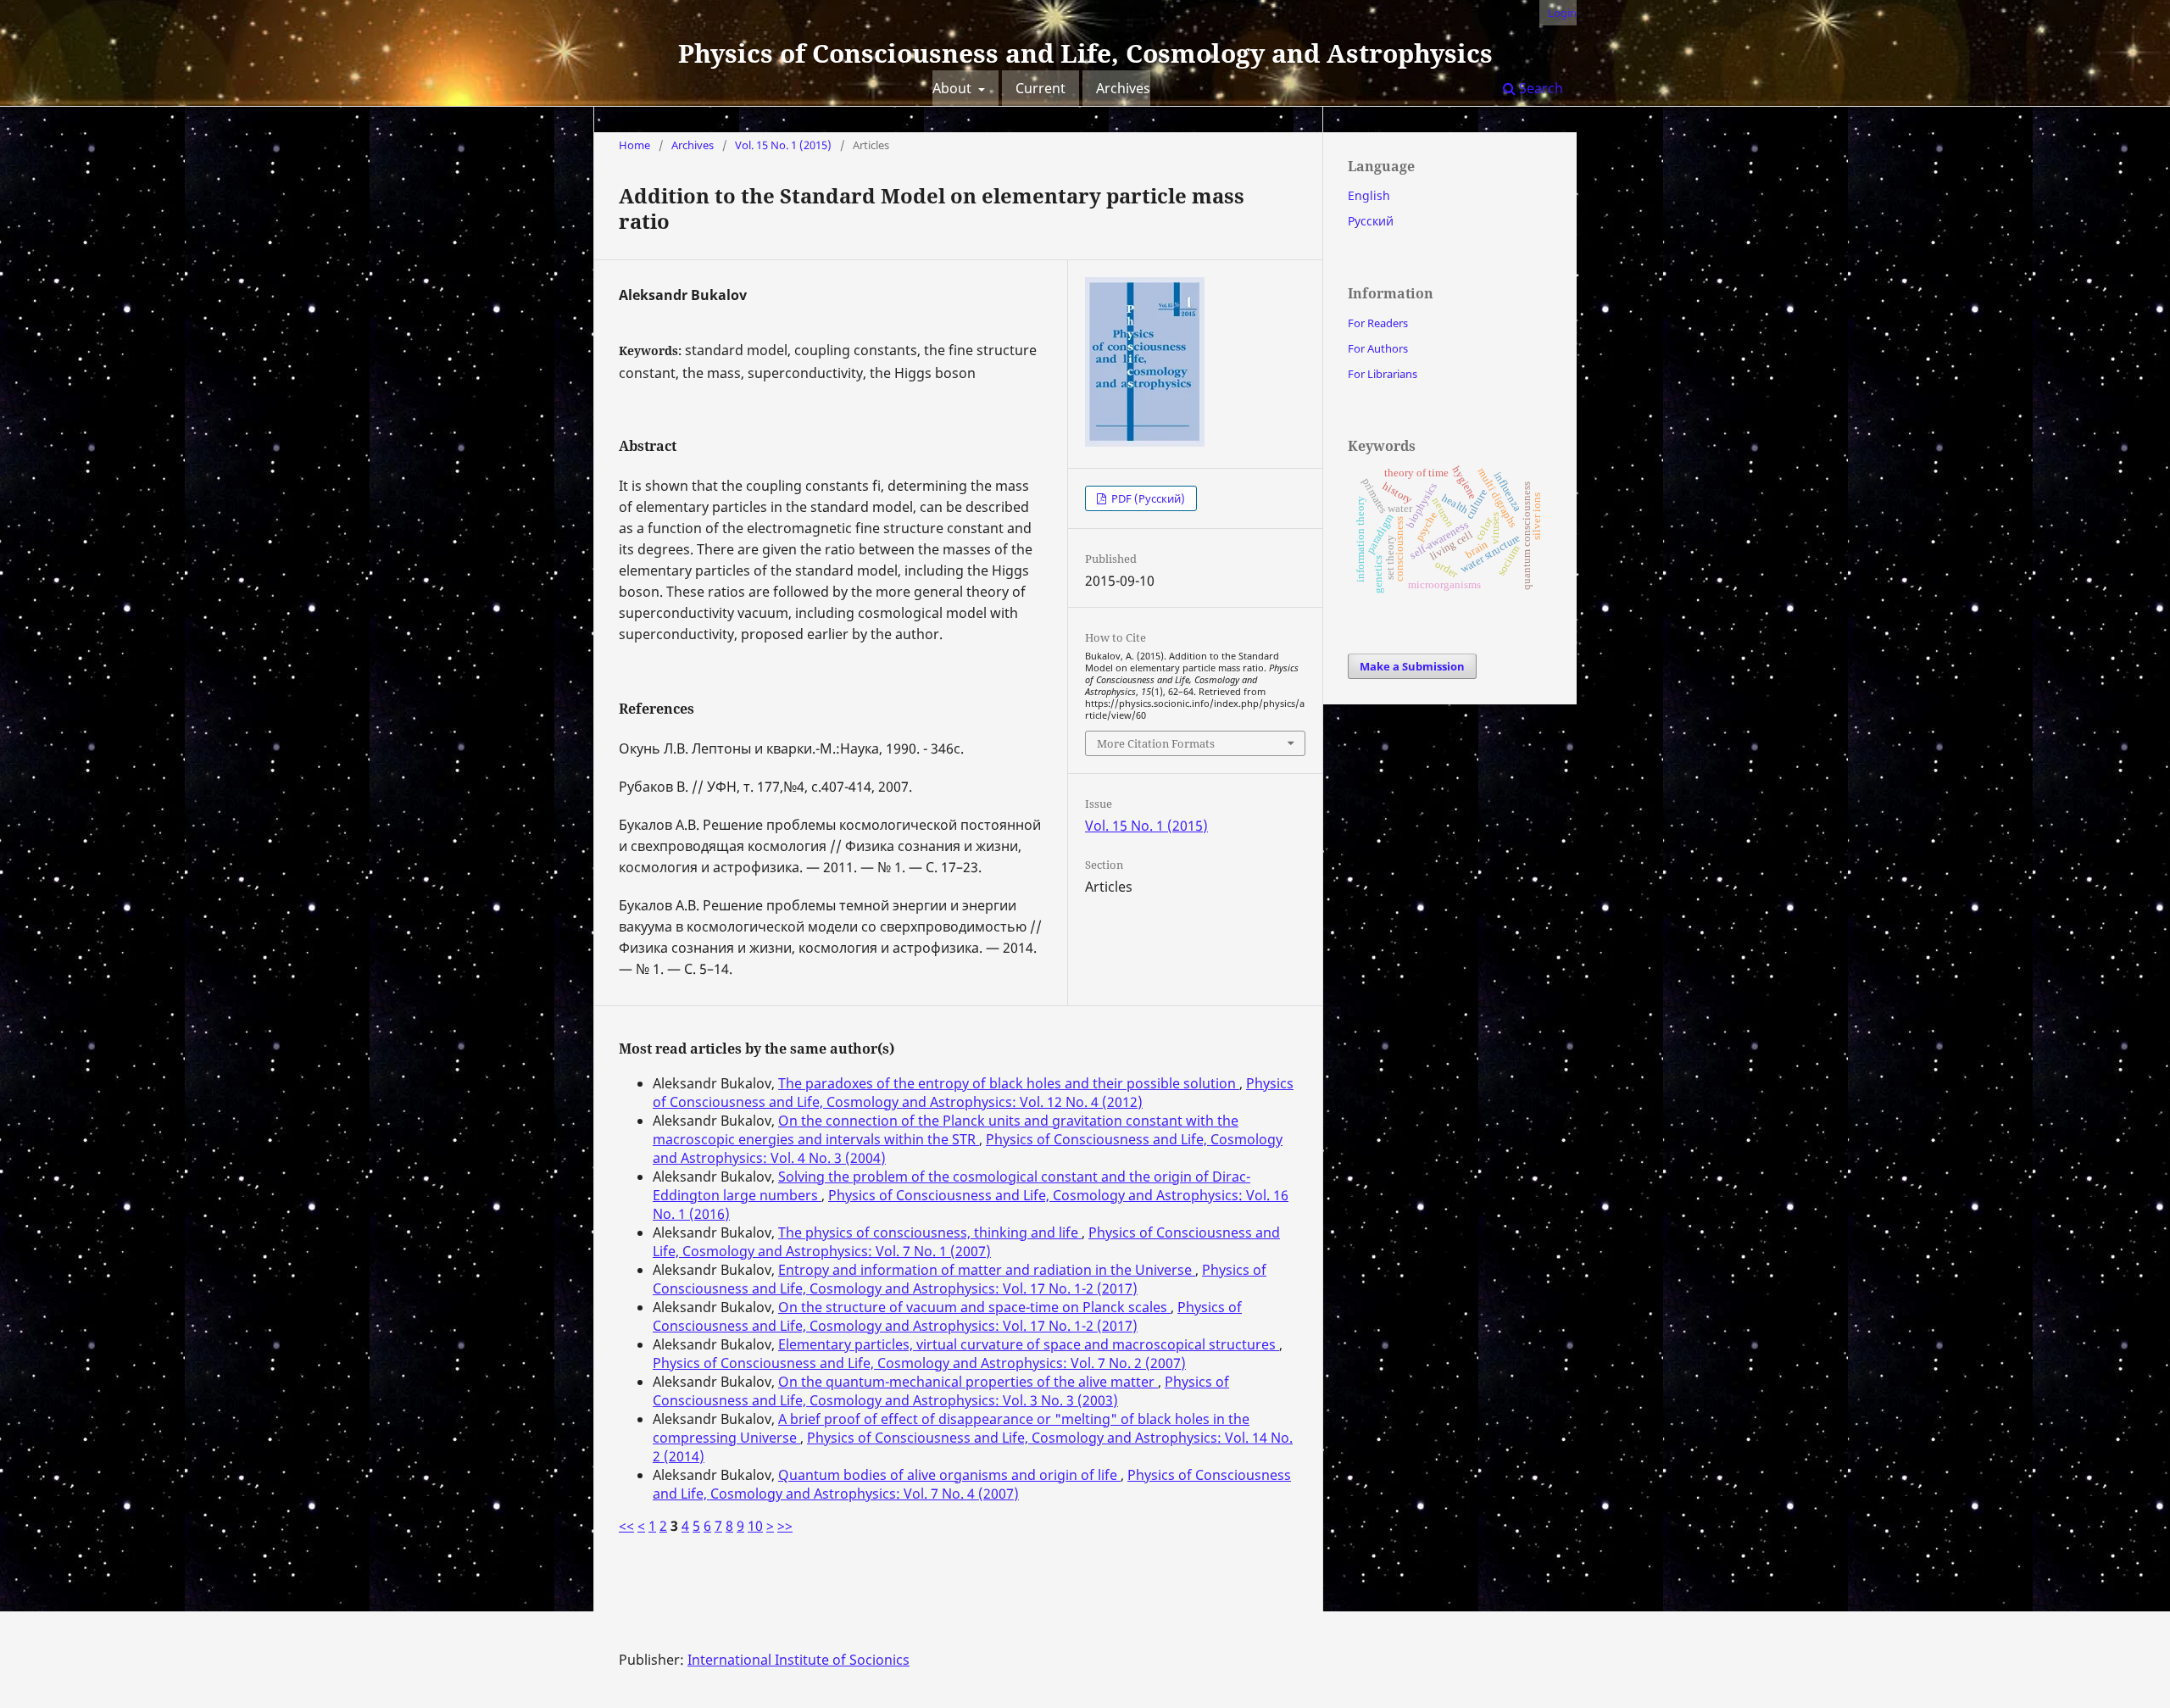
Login (1562, 13)
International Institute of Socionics (798, 1660)
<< (626, 1526)
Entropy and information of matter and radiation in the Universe (987, 1270)
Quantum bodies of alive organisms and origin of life (949, 1475)
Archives (1123, 88)
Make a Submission (1412, 666)
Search (1539, 88)
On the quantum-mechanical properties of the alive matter (968, 1382)
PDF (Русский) (1147, 498)
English (1369, 195)
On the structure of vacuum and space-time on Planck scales (974, 1307)
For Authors (1378, 348)
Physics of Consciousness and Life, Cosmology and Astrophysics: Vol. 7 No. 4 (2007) (972, 1484)
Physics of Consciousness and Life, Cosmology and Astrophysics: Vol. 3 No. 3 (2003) (941, 1391)
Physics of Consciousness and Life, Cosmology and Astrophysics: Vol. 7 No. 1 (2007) (966, 1242)
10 (755, 1526)
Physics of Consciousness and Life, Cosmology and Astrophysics (1085, 53)
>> (785, 1526)
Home (634, 145)
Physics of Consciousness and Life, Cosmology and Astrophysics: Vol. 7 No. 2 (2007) (919, 1363)
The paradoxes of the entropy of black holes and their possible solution (1009, 1083)
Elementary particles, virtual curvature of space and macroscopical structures (1029, 1344)
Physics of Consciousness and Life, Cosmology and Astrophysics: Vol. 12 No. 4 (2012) (973, 1093)
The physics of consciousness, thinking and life (930, 1232)
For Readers (1378, 323)
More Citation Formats (1156, 743)
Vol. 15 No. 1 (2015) (783, 145)
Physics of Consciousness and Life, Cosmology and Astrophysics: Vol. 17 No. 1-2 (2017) (960, 1279)
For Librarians (1383, 374)
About (954, 88)
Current (1040, 88)
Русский (1371, 221)
